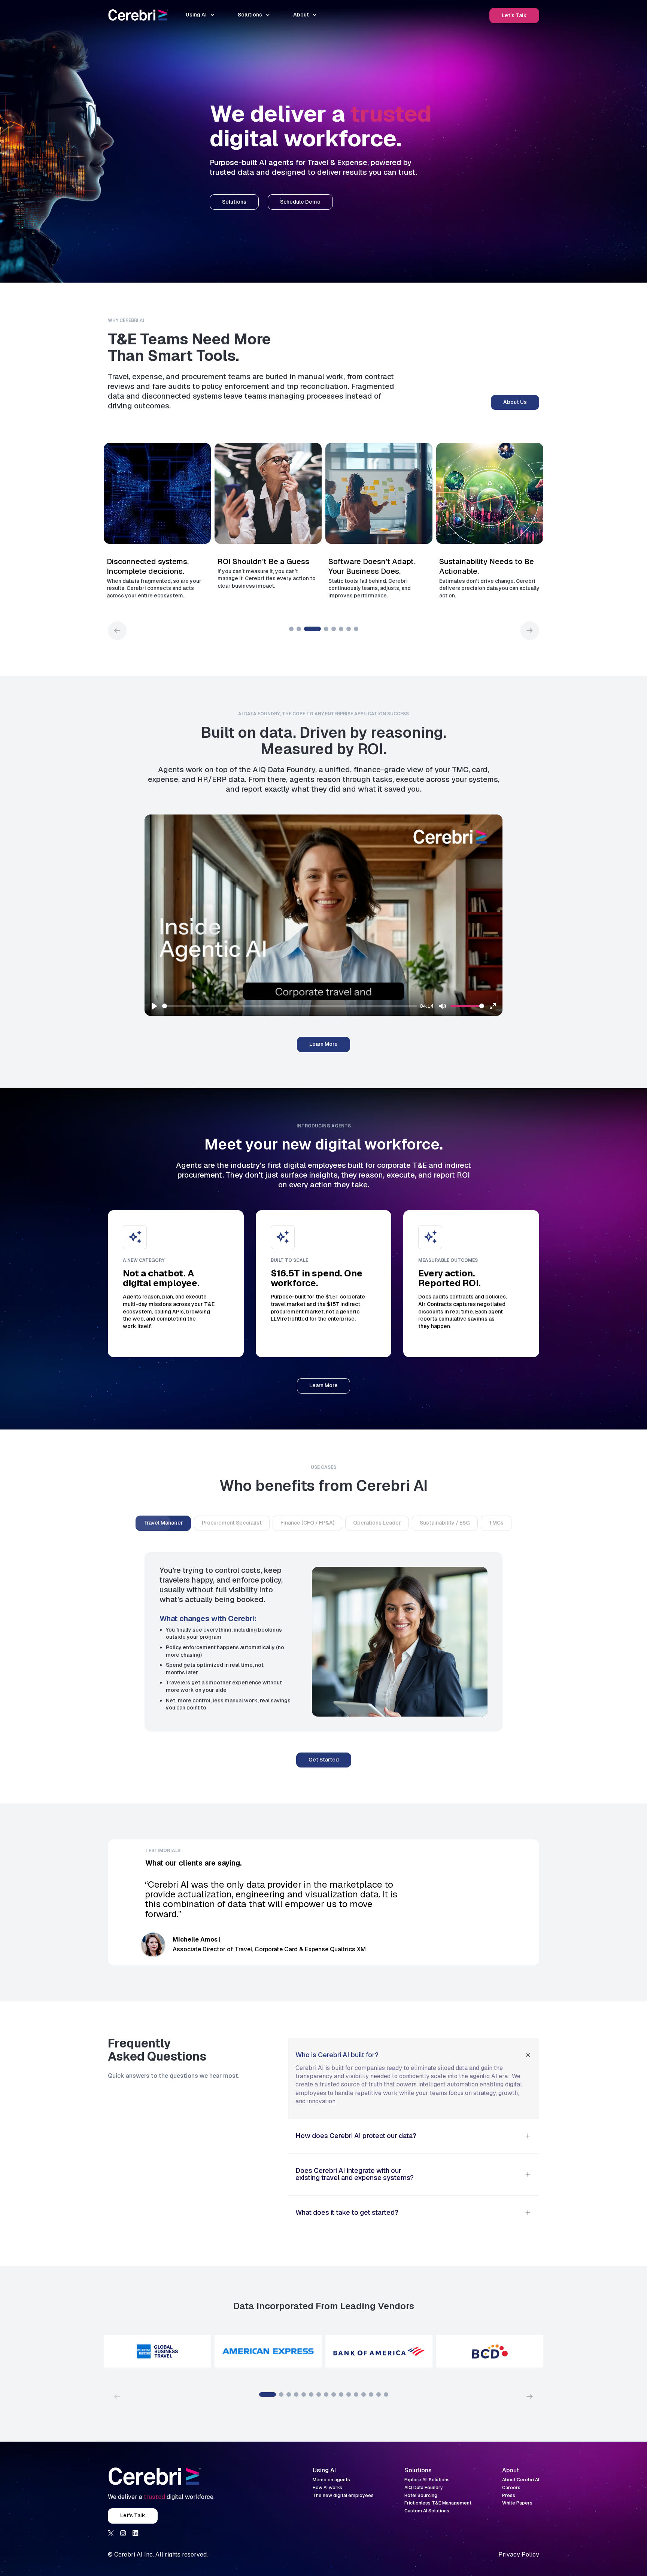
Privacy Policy (519, 2554)
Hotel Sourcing (421, 2496)
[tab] (163, 1523)
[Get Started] (324, 1760)
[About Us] (515, 403)
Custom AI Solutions (427, 2511)
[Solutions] (234, 202)
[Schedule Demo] (300, 202)
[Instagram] (123, 2533)
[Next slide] (530, 631)
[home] (138, 15)
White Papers (517, 2504)
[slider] (290, 1006)
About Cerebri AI (521, 2480)
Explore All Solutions (427, 2480)
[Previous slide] (117, 631)
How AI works (327, 2488)
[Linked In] (136, 2533)
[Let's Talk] (514, 16)
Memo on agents (331, 2480)
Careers (511, 2488)
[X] (111, 2533)
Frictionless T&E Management (438, 2504)
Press (509, 2496)
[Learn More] (323, 1045)
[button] (200, 15)
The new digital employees (343, 2496)
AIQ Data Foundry (424, 2488)
